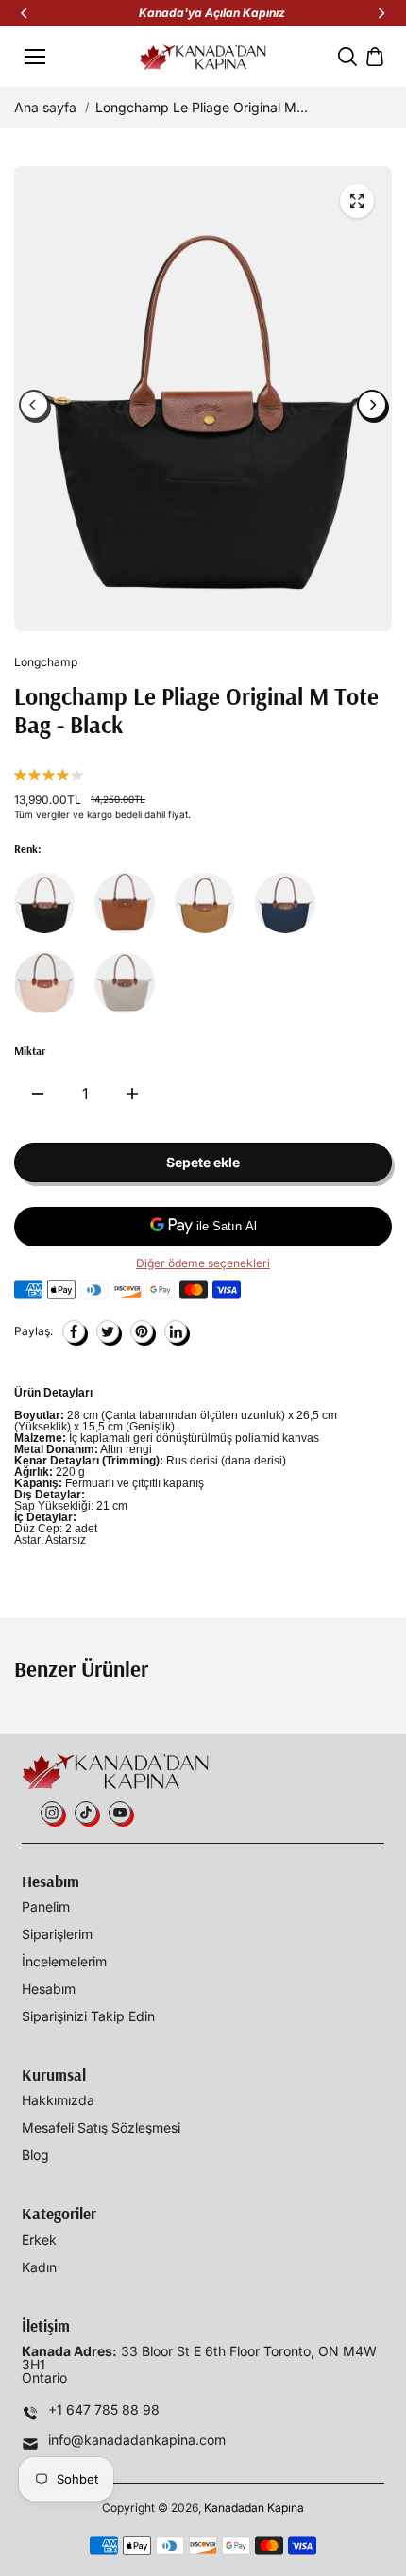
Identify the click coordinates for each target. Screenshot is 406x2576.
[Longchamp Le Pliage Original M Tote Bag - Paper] (44, 983)
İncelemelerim (64, 1962)
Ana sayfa (45, 108)
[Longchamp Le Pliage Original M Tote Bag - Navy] (285, 903)
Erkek (39, 2240)
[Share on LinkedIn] (176, 1331)
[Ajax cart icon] (375, 57)
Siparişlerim (57, 1934)
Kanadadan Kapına (254, 2508)
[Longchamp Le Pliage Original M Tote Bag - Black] (44, 903)
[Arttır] (132, 1094)
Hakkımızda (58, 2100)
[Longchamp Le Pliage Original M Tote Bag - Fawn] (205, 903)
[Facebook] (74, 1331)
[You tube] (120, 1813)
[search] (347, 57)
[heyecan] (108, 1331)
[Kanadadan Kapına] (203, 57)
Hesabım (49, 1989)
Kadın (39, 2267)
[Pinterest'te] (142, 1331)
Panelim (46, 1907)
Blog (35, 2155)
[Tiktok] (86, 1813)
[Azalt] (38, 1094)
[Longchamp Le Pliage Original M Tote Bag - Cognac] (125, 903)
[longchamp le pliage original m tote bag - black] (357, 201)
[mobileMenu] (35, 57)
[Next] (381, 13)
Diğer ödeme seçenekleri (203, 1263)
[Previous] (25, 13)
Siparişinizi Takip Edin (88, 2016)
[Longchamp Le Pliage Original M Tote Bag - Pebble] (125, 983)
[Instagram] (52, 1813)
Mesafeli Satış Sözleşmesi (101, 2128)
